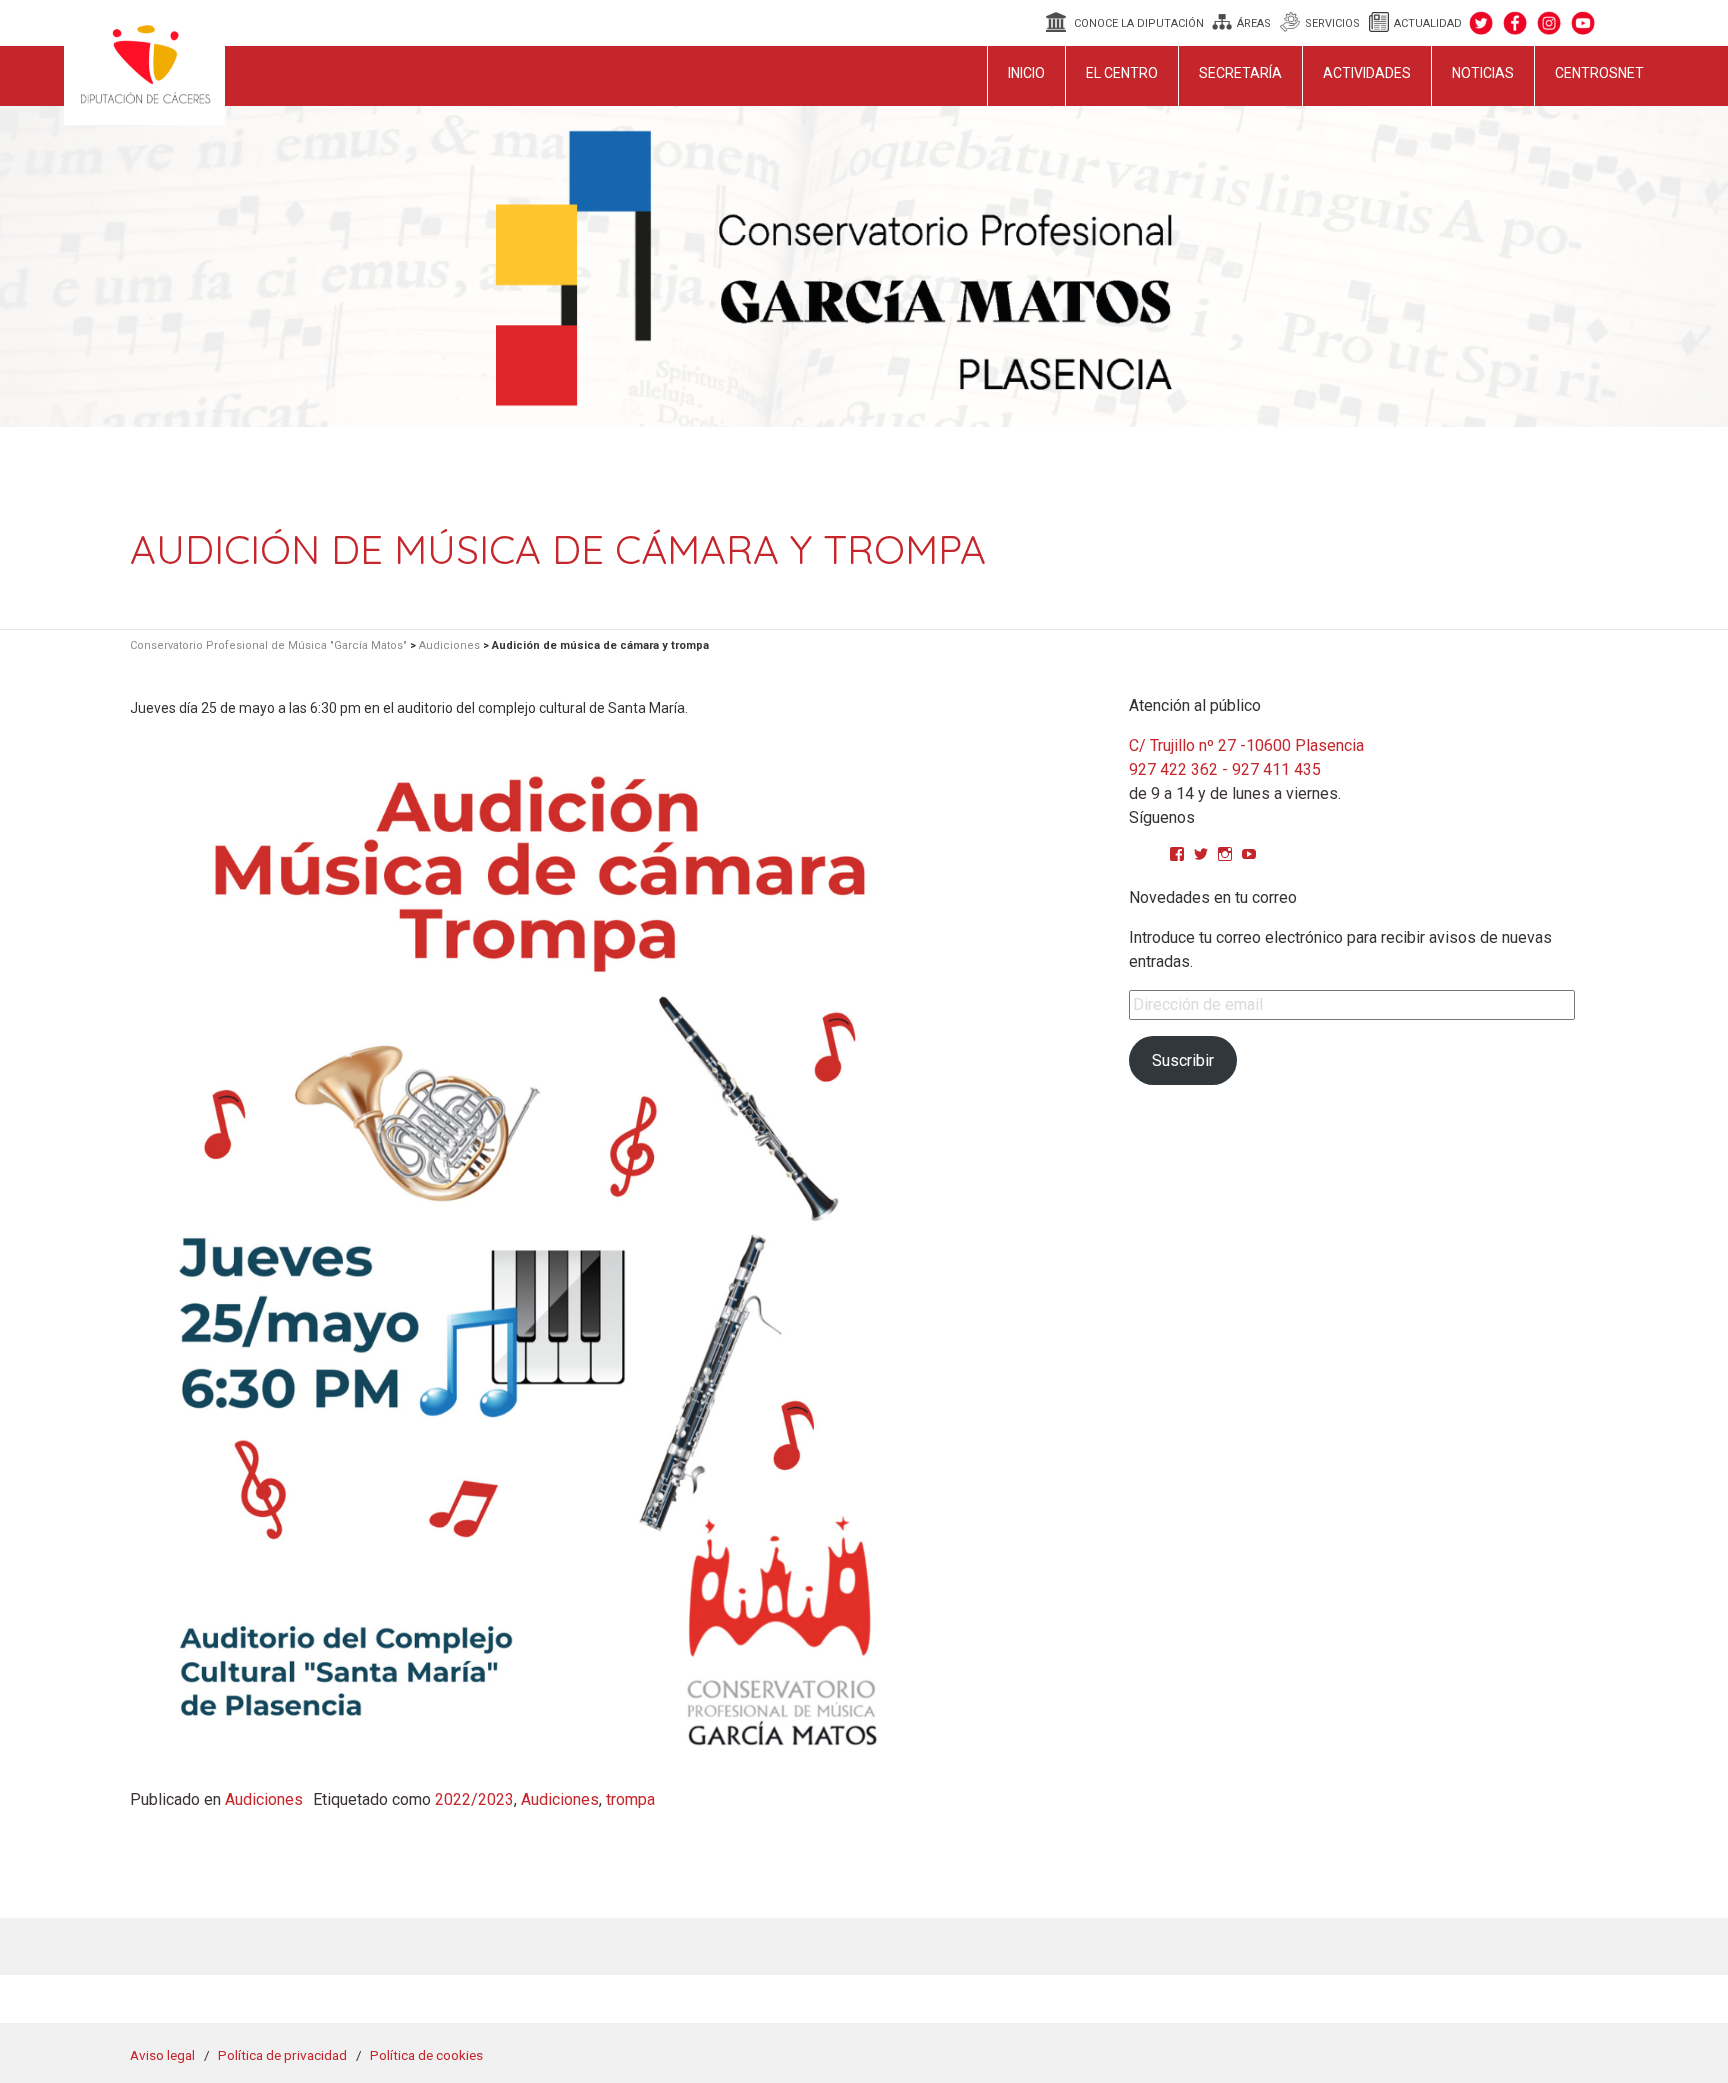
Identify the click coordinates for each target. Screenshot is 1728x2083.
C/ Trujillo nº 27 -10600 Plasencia (1246, 745)
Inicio (1026, 73)
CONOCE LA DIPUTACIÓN (1139, 23)
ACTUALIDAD (1428, 23)
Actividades (1367, 73)
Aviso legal (162, 2055)
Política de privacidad (282, 2055)
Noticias (1483, 73)
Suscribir (1183, 1060)
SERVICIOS (1332, 23)
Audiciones (264, 1799)
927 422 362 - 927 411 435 (1225, 769)
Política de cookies (426, 2055)
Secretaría (1240, 73)
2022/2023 (474, 1799)
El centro (1122, 73)
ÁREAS (1254, 23)
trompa (630, 1799)
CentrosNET (1599, 73)
